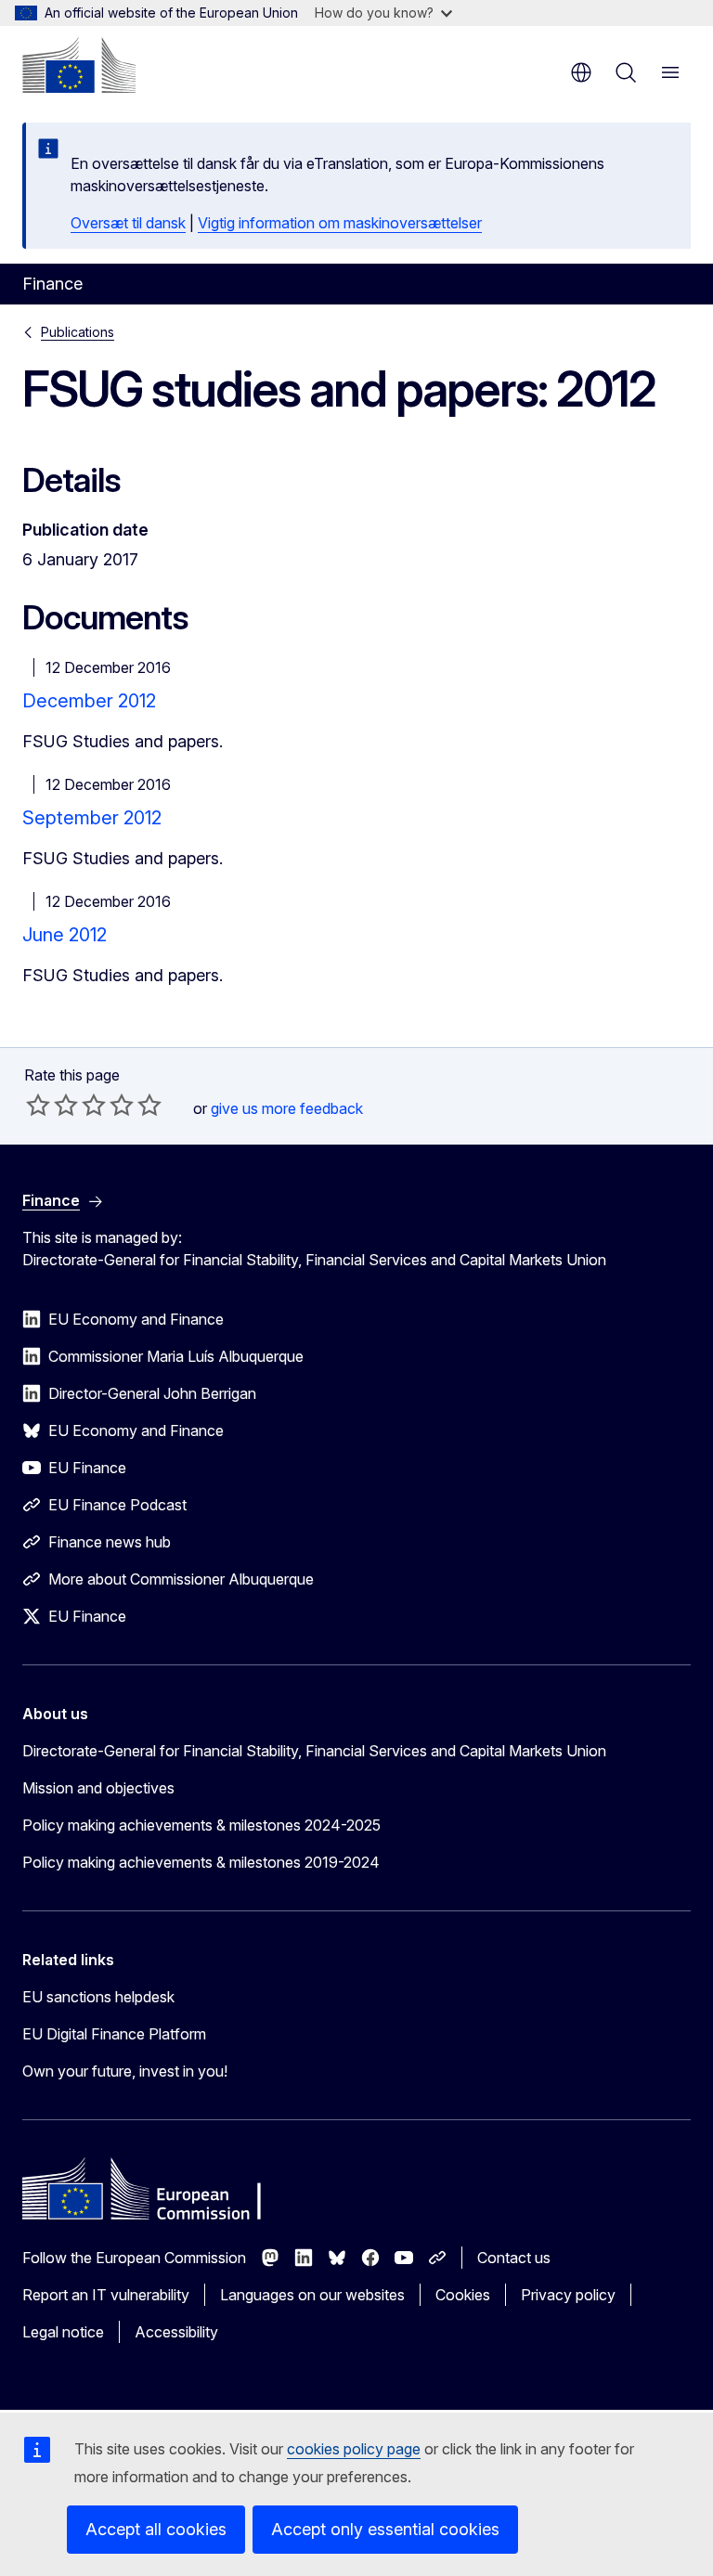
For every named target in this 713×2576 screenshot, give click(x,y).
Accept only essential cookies (385, 2529)
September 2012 (92, 818)
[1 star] (38, 1105)
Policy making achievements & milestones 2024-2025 (201, 1825)
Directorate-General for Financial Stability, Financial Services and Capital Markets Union (314, 1751)
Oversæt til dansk (128, 223)
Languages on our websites (312, 2295)
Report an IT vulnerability (106, 2295)
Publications (78, 332)
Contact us (514, 2258)
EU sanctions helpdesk (98, 1997)
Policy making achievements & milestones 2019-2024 (201, 1862)
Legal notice (63, 2332)
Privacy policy (568, 2295)
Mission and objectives (98, 1788)
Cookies (463, 2295)
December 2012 (89, 701)
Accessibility (176, 2332)
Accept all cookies (156, 2529)
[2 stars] (52, 1105)
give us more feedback (287, 1108)
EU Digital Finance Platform (114, 2034)
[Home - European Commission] (79, 65)
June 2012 (65, 935)
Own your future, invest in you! (125, 2071)
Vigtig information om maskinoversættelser (340, 223)
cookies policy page (354, 2449)
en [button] (581, 72)
